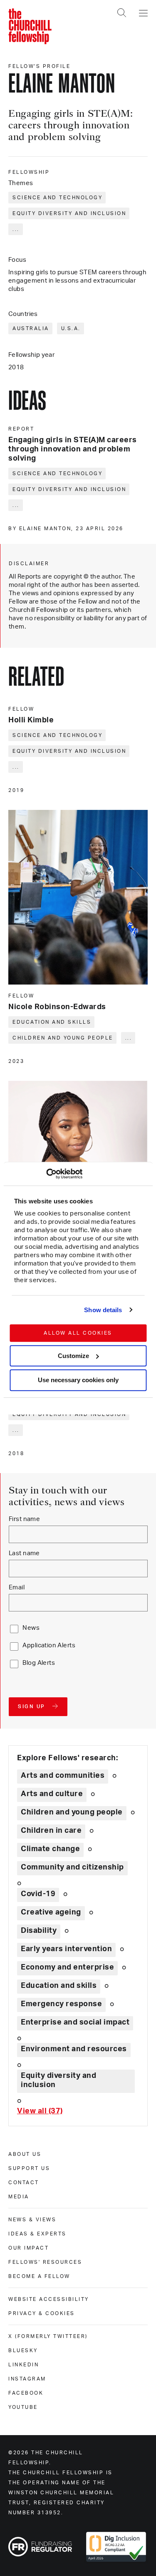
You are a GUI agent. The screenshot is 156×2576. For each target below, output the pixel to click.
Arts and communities (63, 1776)
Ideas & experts (37, 2234)
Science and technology (57, 198)
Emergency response (61, 2004)
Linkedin (24, 2365)
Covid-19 (38, 1894)
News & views (32, 2220)
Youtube (23, 2407)
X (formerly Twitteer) (48, 2336)
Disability (39, 1931)
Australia (31, 328)
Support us (29, 2168)
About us (25, 2154)
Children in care (51, 1831)
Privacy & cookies (42, 2313)
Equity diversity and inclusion (69, 213)
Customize (73, 1356)
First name (24, 1519)
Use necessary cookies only (78, 1380)
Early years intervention (66, 1949)
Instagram (27, 2379)
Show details (103, 1310)
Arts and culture (52, 1794)
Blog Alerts (39, 1663)
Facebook (26, 2393)
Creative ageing (51, 1912)
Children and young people (63, 1038)
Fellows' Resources (45, 2262)
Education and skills (52, 1022)
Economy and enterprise (67, 1967)
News (31, 1628)
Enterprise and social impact (75, 2022)
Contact (24, 2183)
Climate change (50, 1849)
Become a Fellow (39, 2276)
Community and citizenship (72, 1867)
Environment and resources (74, 2049)
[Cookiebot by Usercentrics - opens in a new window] (46, 1174)
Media (19, 2197)
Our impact (28, 2248)
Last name (24, 1553)
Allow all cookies (78, 1333)
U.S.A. (71, 328)
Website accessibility (49, 2299)
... (16, 229)
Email (17, 1587)
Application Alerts (49, 1645)
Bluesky (23, 2350)
